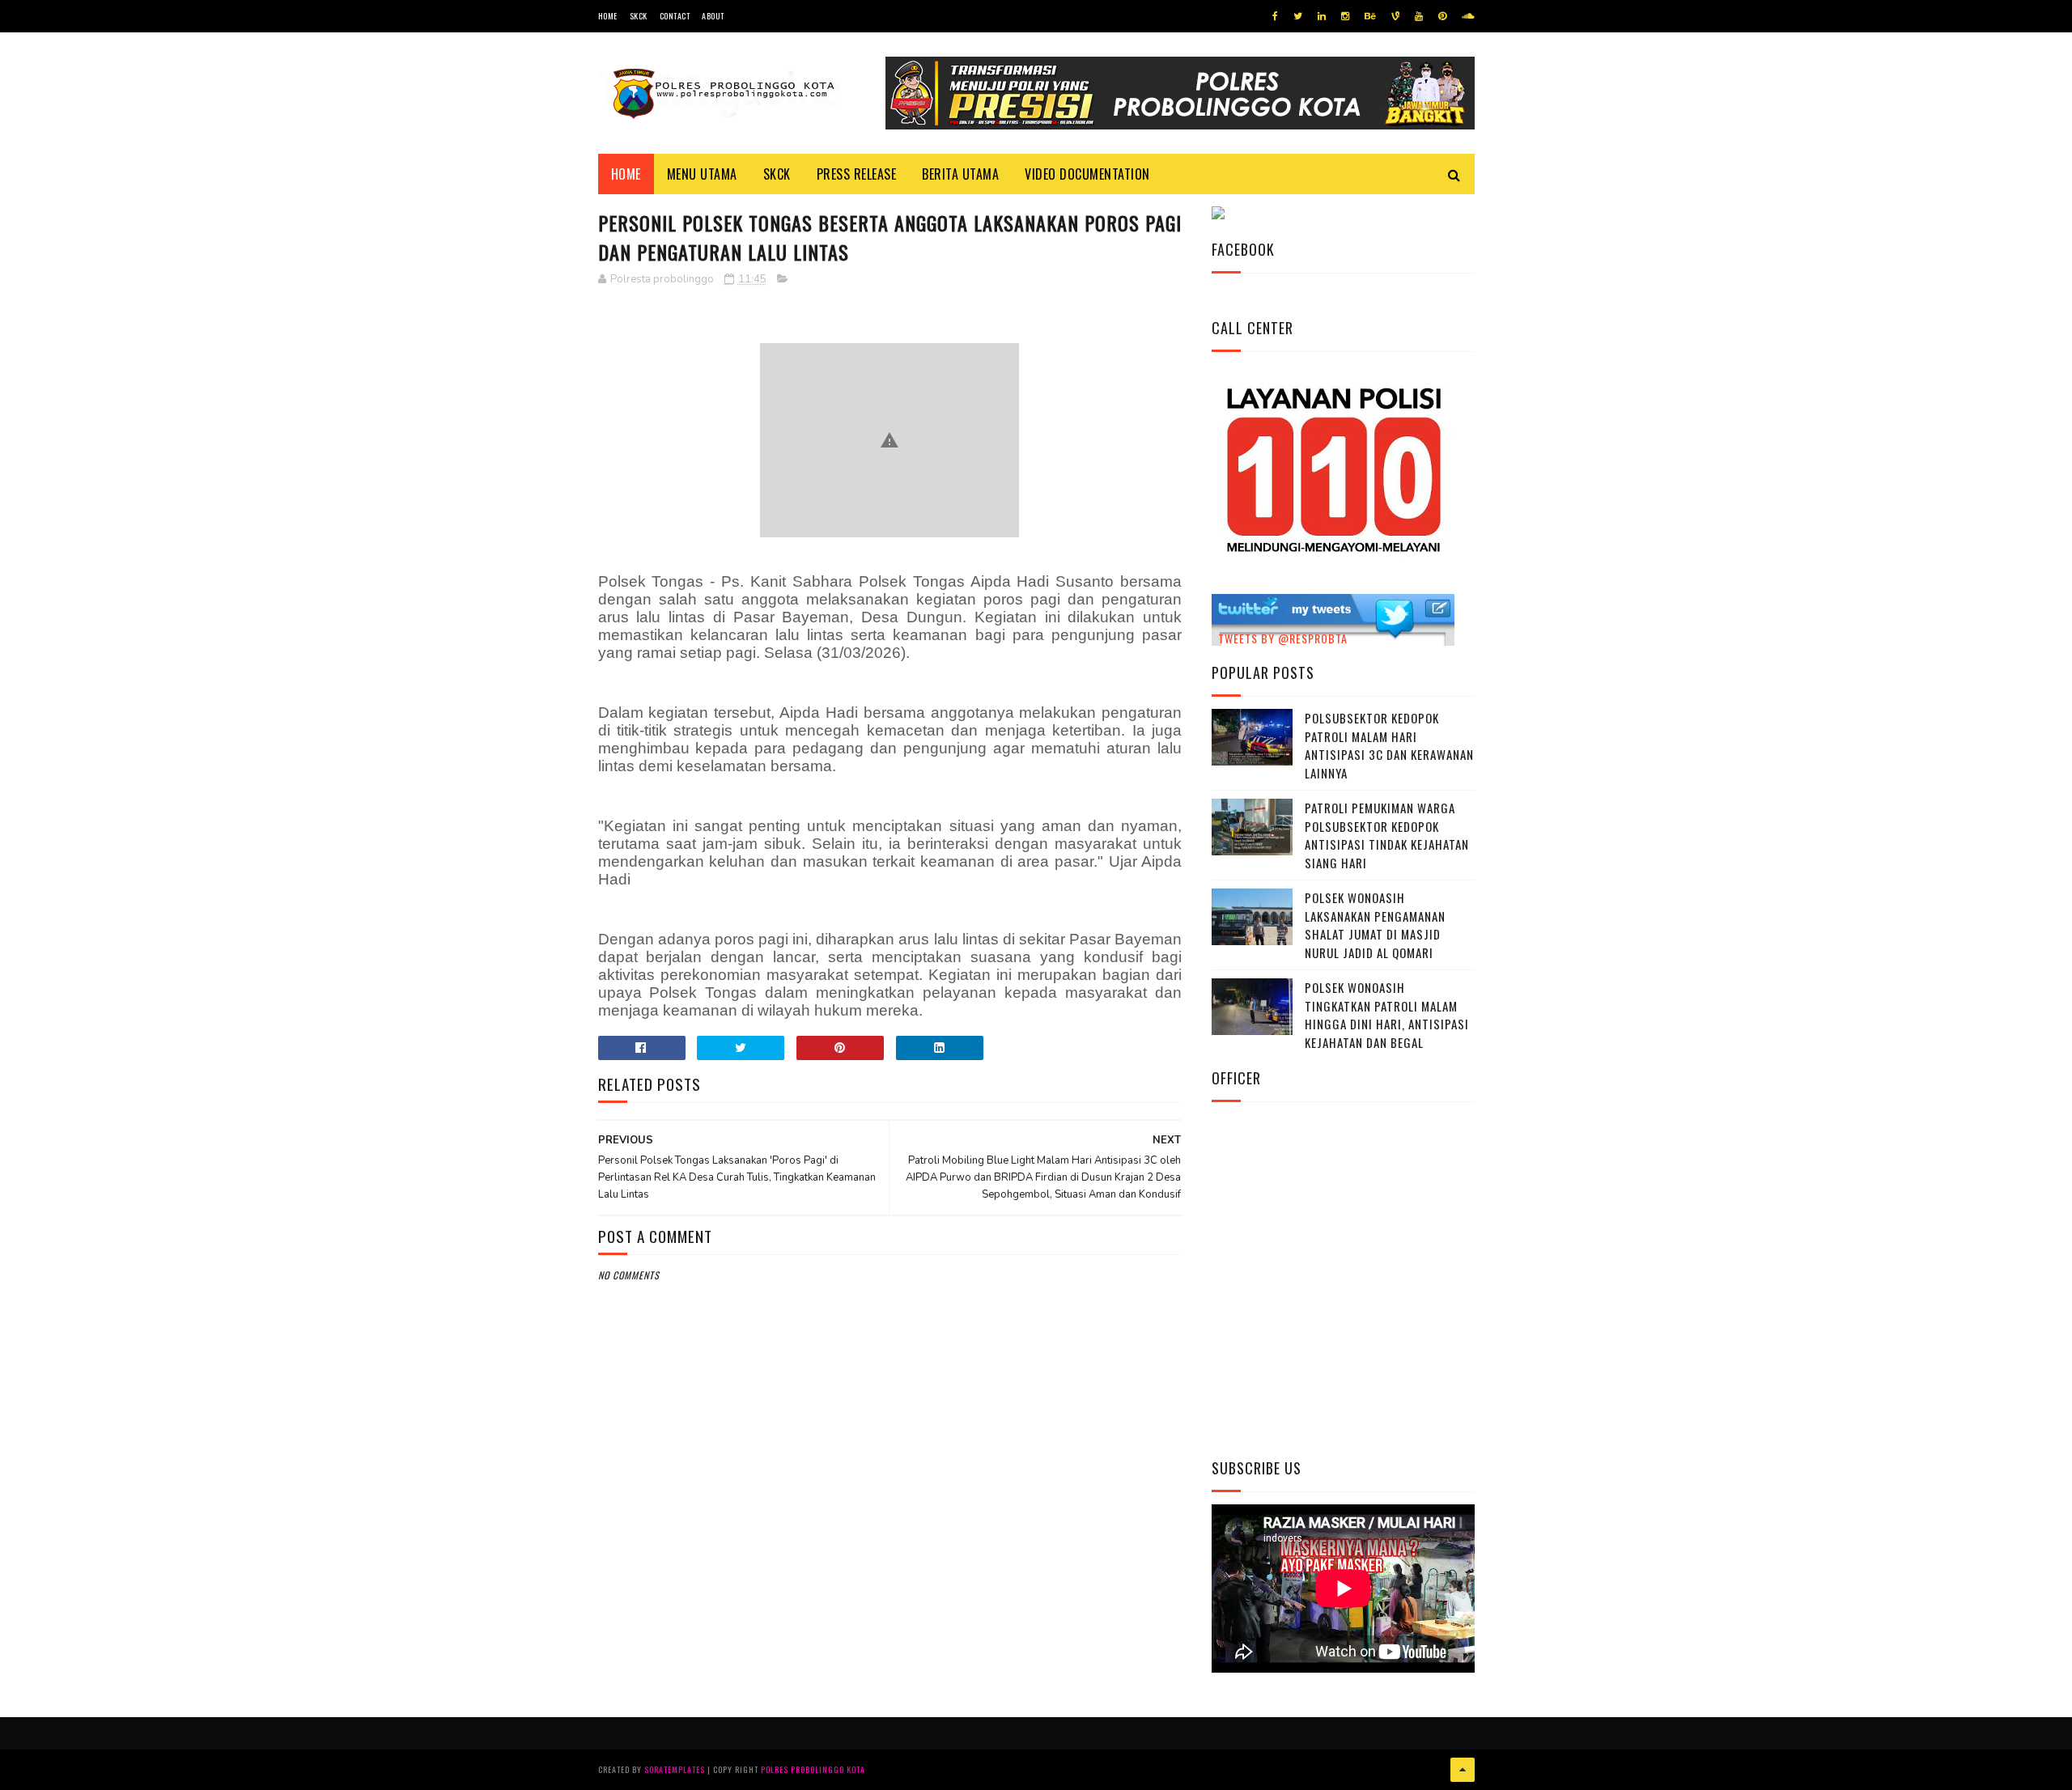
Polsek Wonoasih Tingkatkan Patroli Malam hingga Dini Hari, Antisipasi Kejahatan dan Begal (1387, 1015)
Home (608, 16)
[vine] (1395, 16)
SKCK (639, 16)
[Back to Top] (1463, 1770)
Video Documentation (1087, 174)
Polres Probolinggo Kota (813, 1769)
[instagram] (1345, 16)
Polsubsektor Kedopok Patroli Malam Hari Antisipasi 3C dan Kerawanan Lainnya (1389, 745)
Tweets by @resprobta (1283, 638)
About (713, 16)
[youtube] (1419, 16)
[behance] (1370, 16)
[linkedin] (1322, 16)
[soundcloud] (1468, 16)
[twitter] (1298, 16)
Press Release (857, 174)
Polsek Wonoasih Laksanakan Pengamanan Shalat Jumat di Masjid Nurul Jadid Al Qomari (1375, 925)
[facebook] (1275, 16)
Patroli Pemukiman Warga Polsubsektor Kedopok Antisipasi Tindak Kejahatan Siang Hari (1387, 835)
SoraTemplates (675, 1769)
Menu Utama (702, 174)
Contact (675, 16)
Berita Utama (960, 174)
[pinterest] (1442, 16)
